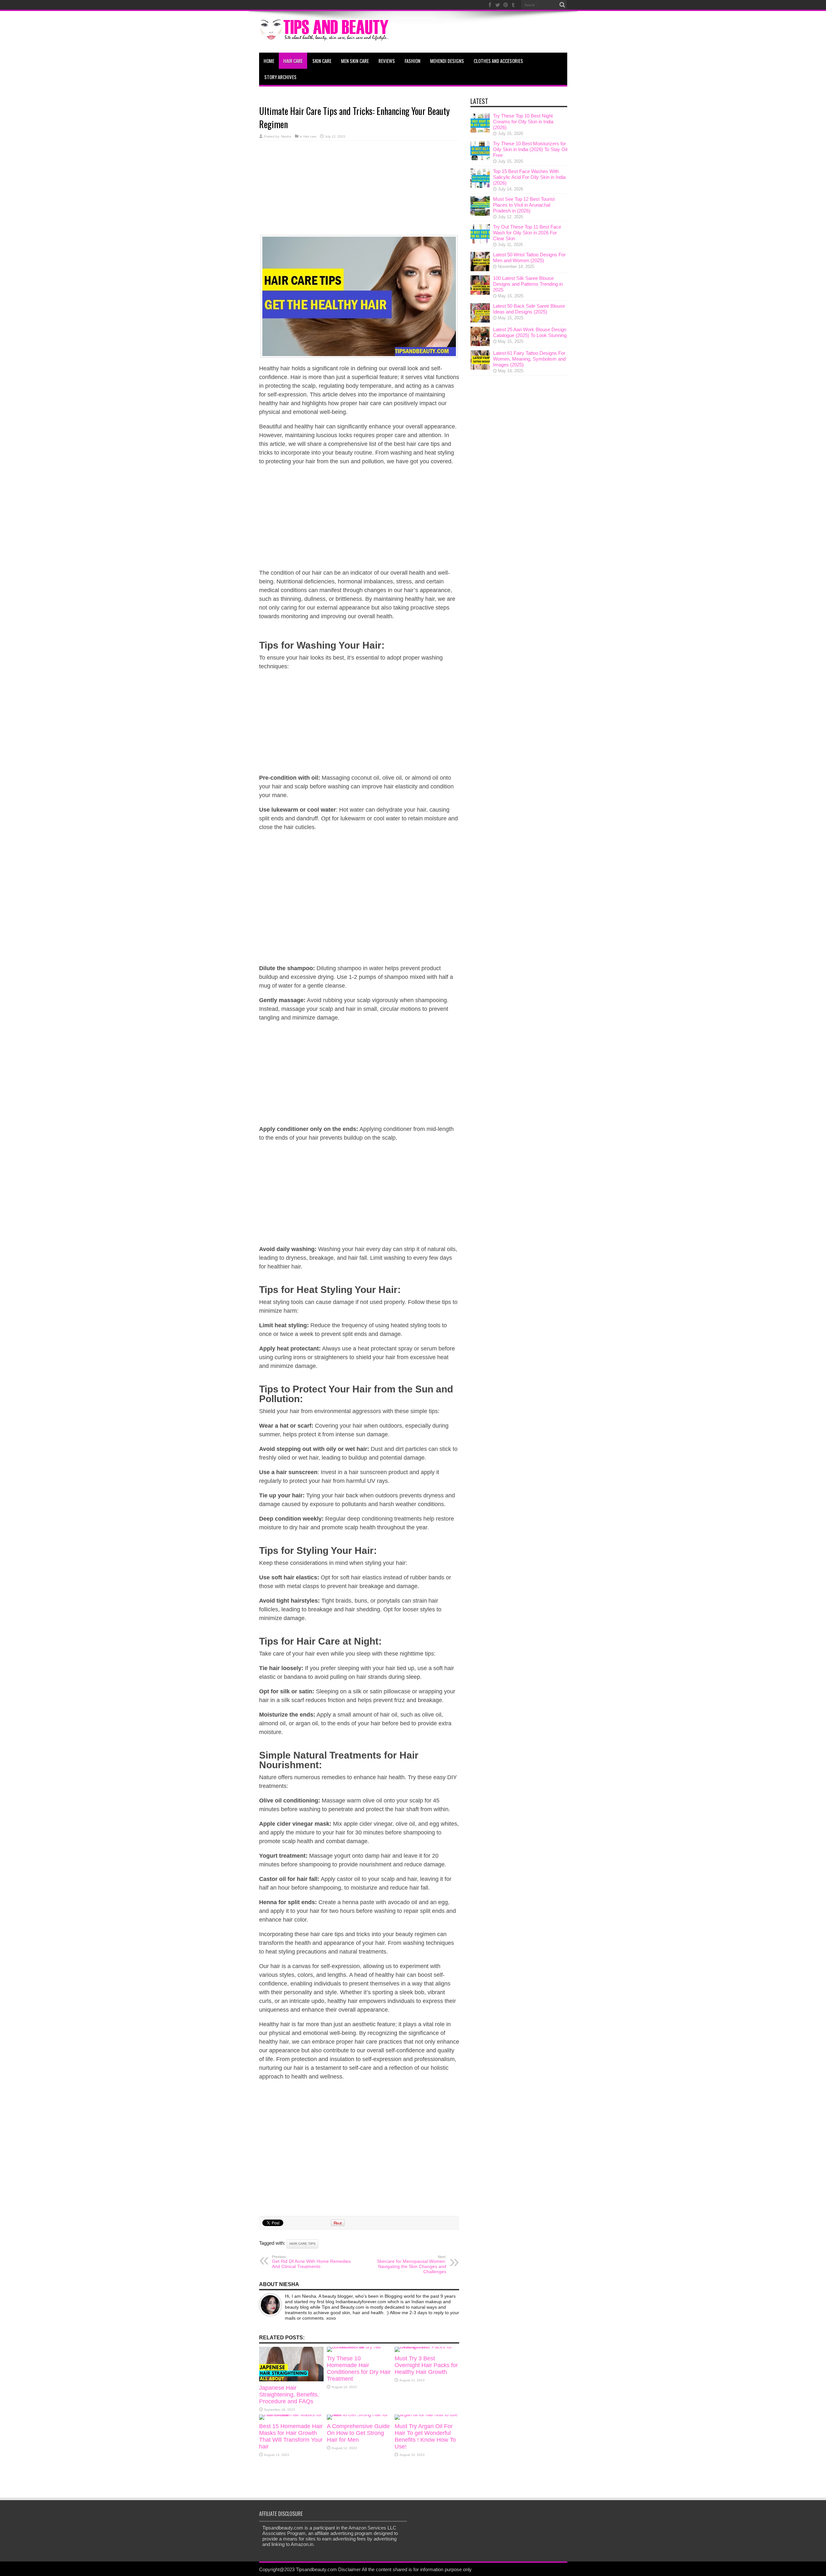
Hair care (293, 61)
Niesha (286, 136)
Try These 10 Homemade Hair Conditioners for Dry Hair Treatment (359, 2369)
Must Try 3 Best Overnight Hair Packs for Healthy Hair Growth (426, 2365)
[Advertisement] (359, 189)
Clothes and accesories (498, 61)
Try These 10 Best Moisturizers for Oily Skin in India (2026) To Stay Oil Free (530, 149)
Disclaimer (349, 2569)
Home (269, 61)
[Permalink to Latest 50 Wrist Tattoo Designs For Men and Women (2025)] (480, 269)
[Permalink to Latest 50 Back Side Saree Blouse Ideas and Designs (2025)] (480, 321)
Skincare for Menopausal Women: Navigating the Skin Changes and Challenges (412, 2264)
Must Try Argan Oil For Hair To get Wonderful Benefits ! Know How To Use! (425, 2436)
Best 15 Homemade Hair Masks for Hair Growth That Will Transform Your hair (291, 2436)
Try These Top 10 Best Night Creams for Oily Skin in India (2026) (523, 122)
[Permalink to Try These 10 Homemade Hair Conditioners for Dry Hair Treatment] (359, 2347)
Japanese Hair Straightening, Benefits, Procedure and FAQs (289, 2395)
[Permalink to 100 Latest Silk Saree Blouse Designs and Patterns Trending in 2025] (480, 293)
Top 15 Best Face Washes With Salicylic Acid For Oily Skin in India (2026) (529, 177)
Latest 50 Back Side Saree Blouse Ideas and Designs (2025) (529, 309)
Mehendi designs (447, 61)
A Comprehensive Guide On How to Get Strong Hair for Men (358, 2433)
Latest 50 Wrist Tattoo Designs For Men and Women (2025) (529, 257)
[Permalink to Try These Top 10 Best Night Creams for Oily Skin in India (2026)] (480, 131)
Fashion (413, 61)
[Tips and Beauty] (325, 36)
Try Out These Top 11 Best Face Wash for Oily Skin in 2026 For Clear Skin (527, 233)
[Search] (562, 5)
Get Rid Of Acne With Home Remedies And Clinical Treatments (311, 2262)
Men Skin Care (355, 61)
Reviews (387, 61)
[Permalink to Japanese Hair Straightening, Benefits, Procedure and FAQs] (291, 2380)
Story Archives (280, 77)
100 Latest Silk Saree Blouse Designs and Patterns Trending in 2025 (528, 284)
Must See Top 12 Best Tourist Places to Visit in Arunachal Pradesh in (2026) (524, 205)
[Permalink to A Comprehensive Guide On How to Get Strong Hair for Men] (359, 2414)
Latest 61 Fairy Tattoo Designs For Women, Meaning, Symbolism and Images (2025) (529, 359)
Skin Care (322, 61)
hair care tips (302, 2244)
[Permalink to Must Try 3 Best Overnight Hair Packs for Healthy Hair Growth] (427, 2347)
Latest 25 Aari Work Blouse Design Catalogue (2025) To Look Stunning (530, 332)
